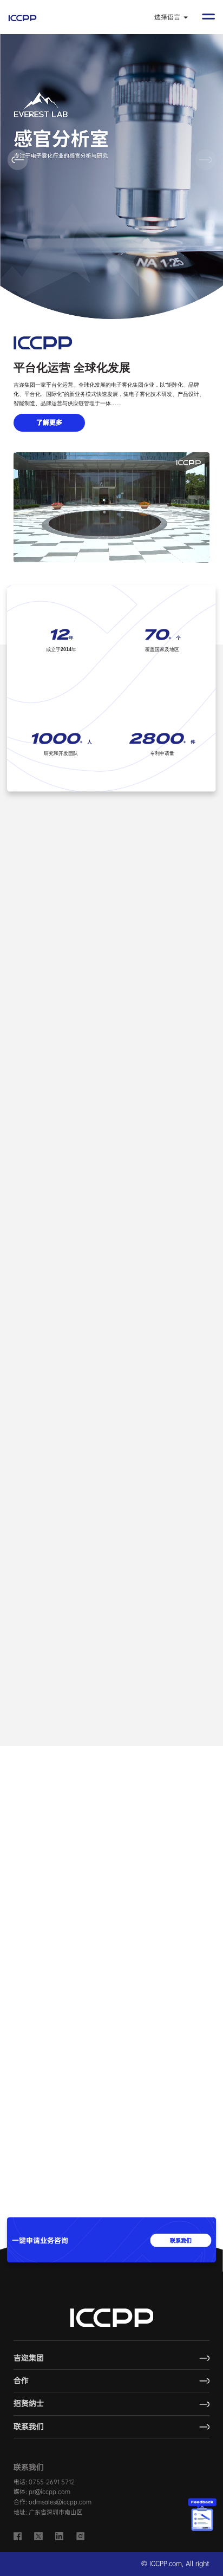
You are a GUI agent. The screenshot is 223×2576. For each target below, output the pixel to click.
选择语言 (168, 17)
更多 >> (202, 1805)
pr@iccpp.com (50, 2492)
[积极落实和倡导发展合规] (162, 1628)
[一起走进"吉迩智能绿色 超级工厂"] (112, 1400)
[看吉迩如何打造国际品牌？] (112, 941)
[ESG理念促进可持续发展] (58, 1628)
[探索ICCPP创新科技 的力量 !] (58, 1162)
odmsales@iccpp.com (60, 2502)
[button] (205, 159)
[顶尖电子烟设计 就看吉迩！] (162, 1162)
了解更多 (49, 422)
